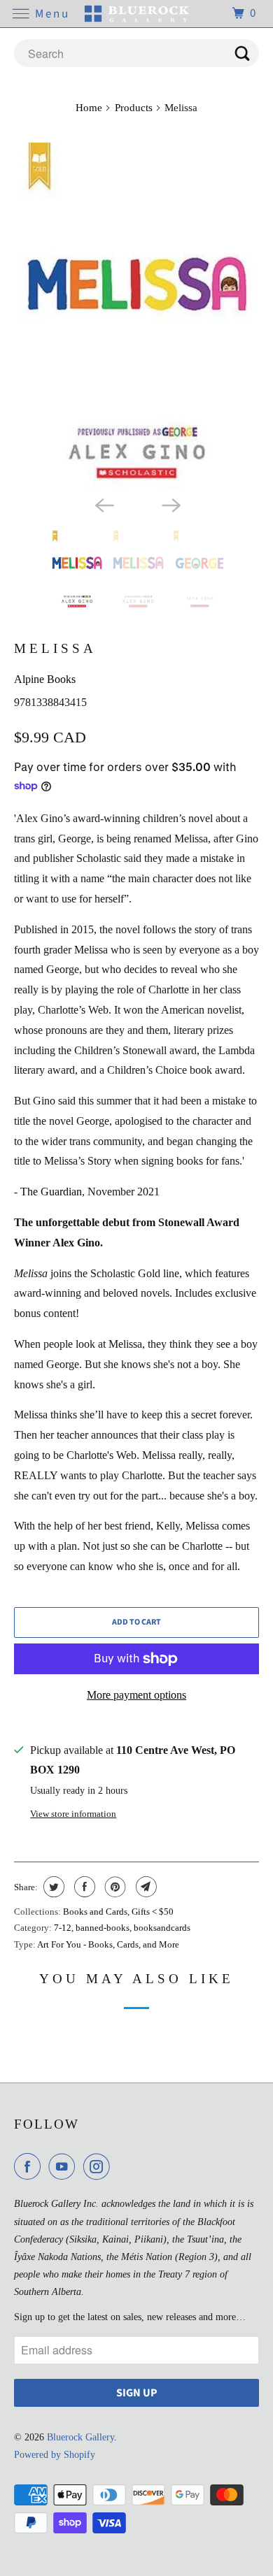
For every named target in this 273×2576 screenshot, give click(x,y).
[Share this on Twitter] (52, 1887)
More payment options (136, 1695)
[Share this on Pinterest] (114, 1887)
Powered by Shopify (55, 2455)
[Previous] (103, 504)
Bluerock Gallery (80, 2437)
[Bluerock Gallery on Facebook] (30, 2166)
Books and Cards (95, 1912)
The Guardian (51, 1192)
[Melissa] (137, 316)
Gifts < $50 (153, 1912)
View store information (73, 1814)
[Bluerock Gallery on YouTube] (64, 2166)
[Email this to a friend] (145, 1887)
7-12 (63, 1928)
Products (134, 108)
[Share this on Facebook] (83, 1887)
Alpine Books (45, 679)
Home (89, 108)
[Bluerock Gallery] (137, 14)
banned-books (103, 1928)
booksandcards (162, 1928)
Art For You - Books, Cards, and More (108, 1944)
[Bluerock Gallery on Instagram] (99, 2166)
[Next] (170, 504)
